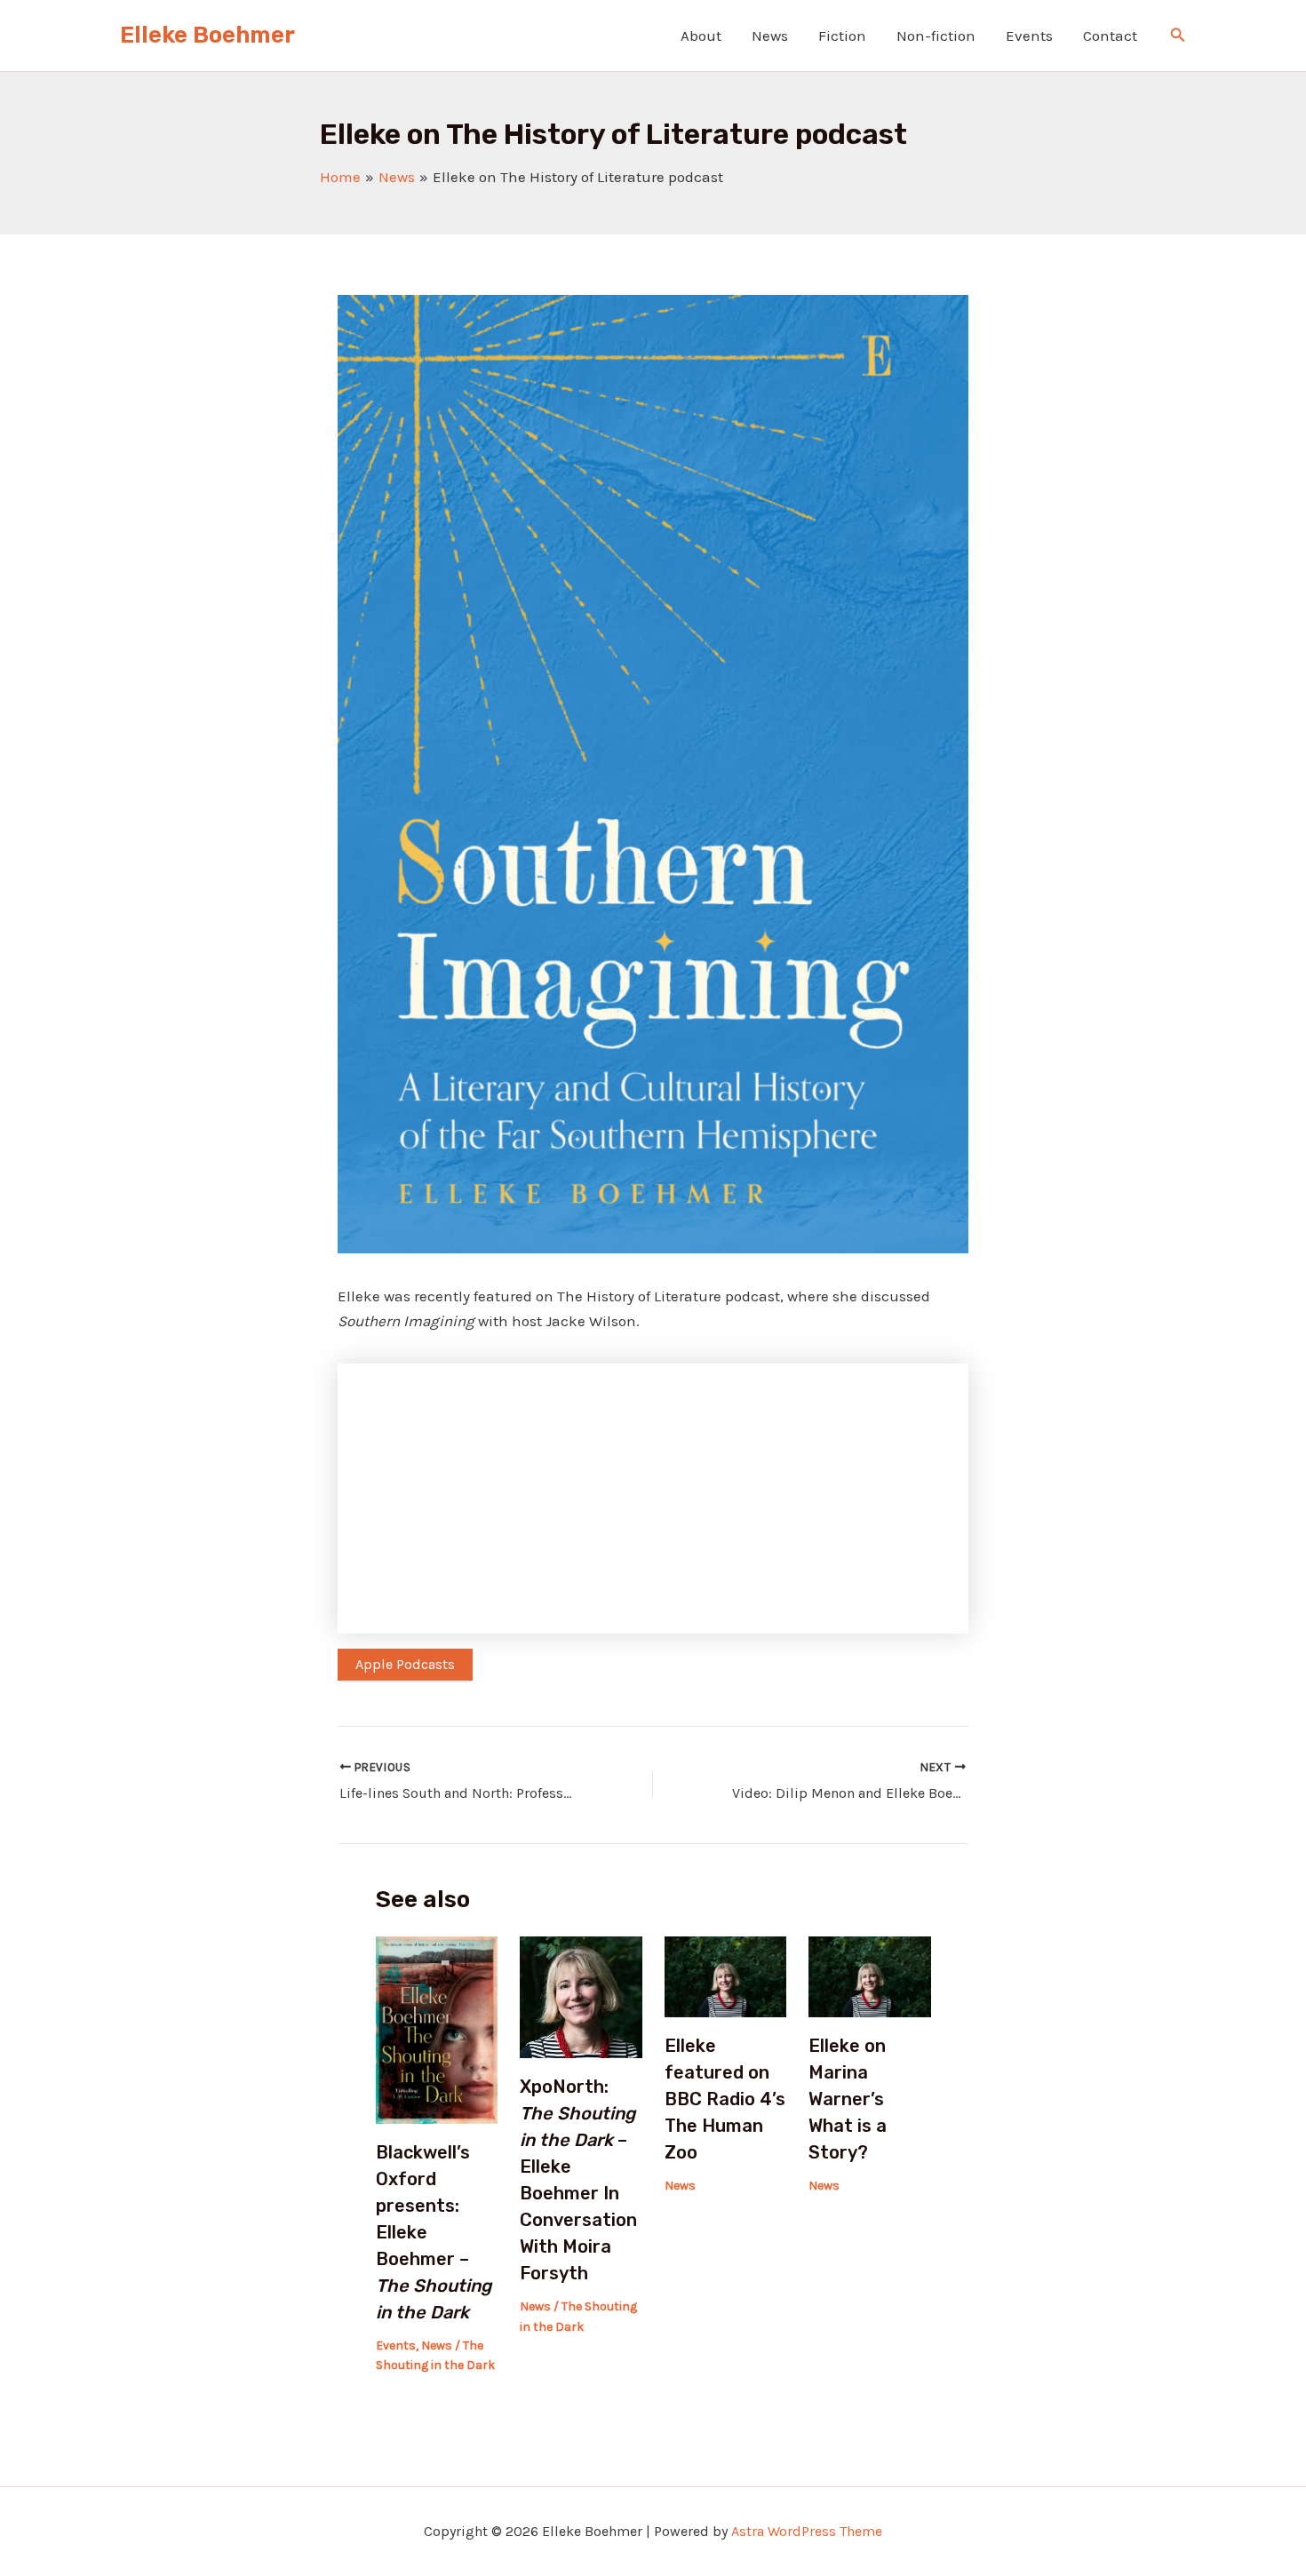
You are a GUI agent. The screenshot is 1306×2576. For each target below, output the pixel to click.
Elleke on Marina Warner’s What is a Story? (848, 2099)
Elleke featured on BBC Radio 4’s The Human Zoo (725, 2099)
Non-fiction (936, 36)
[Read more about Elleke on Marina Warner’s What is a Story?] (870, 1976)
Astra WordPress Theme (807, 2531)
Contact (1110, 36)
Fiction (842, 36)
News (770, 36)
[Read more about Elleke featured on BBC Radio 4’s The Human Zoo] (726, 1976)
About (701, 36)
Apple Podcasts (405, 1664)
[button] (1178, 36)
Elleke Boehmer (207, 35)
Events (1029, 36)
